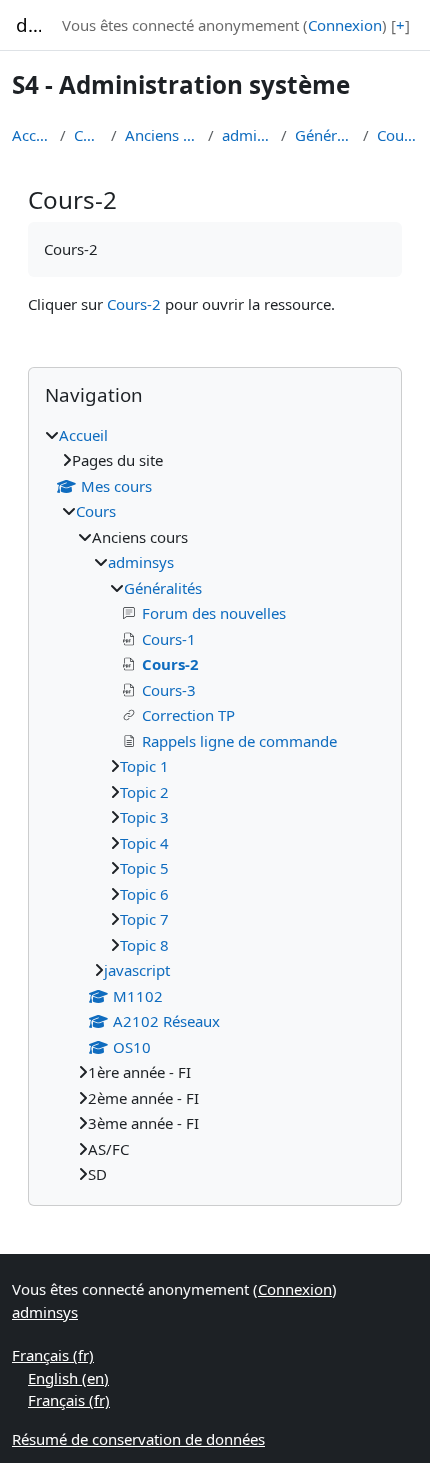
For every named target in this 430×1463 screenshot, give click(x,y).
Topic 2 (144, 792)
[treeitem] (215, 805)
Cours (89, 135)
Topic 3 (144, 817)
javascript (137, 970)
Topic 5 (144, 868)
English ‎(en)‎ (68, 1378)
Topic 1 (144, 766)
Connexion (345, 25)
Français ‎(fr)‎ (53, 1355)
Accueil (32, 135)
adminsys (247, 135)
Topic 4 (144, 843)
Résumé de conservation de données (138, 1439)
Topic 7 (144, 919)
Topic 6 (144, 894)
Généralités (325, 135)
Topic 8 (144, 945)
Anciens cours (162, 135)
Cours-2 (397, 135)
